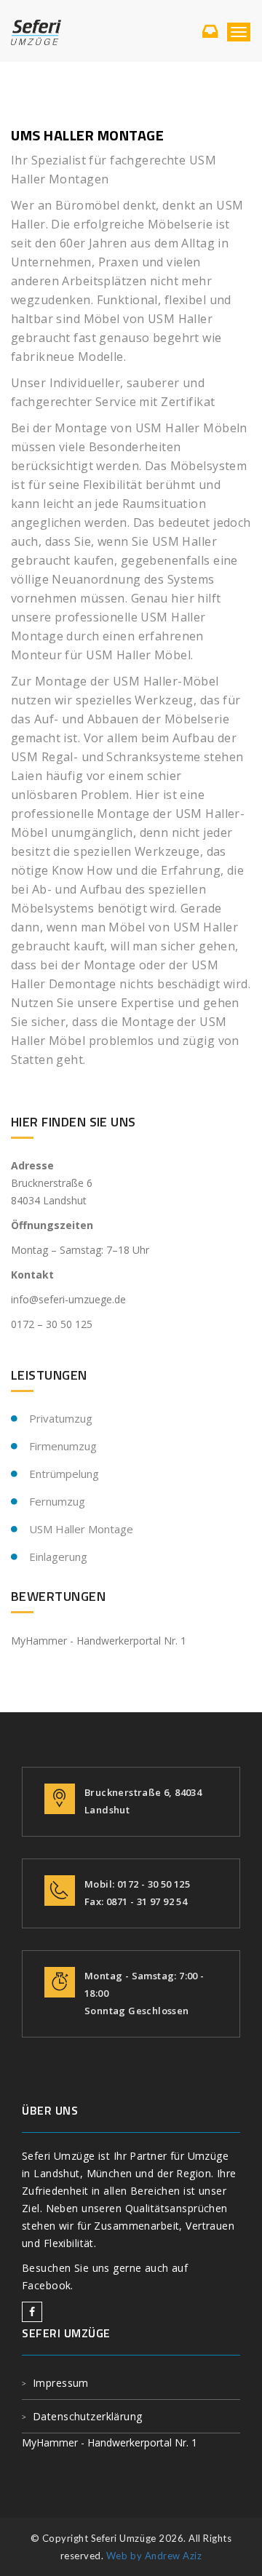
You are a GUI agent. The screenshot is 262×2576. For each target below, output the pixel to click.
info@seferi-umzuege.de (68, 1299)
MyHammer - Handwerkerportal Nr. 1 (99, 1641)
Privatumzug (61, 1418)
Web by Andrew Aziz (154, 2556)
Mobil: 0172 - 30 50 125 (137, 1884)
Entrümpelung (64, 1474)
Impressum (61, 2383)
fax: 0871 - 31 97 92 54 (136, 1901)
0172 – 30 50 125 (52, 1324)
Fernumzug (57, 1501)
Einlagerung (58, 1557)
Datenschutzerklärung (88, 2416)
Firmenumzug (63, 1446)
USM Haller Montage (81, 1529)
